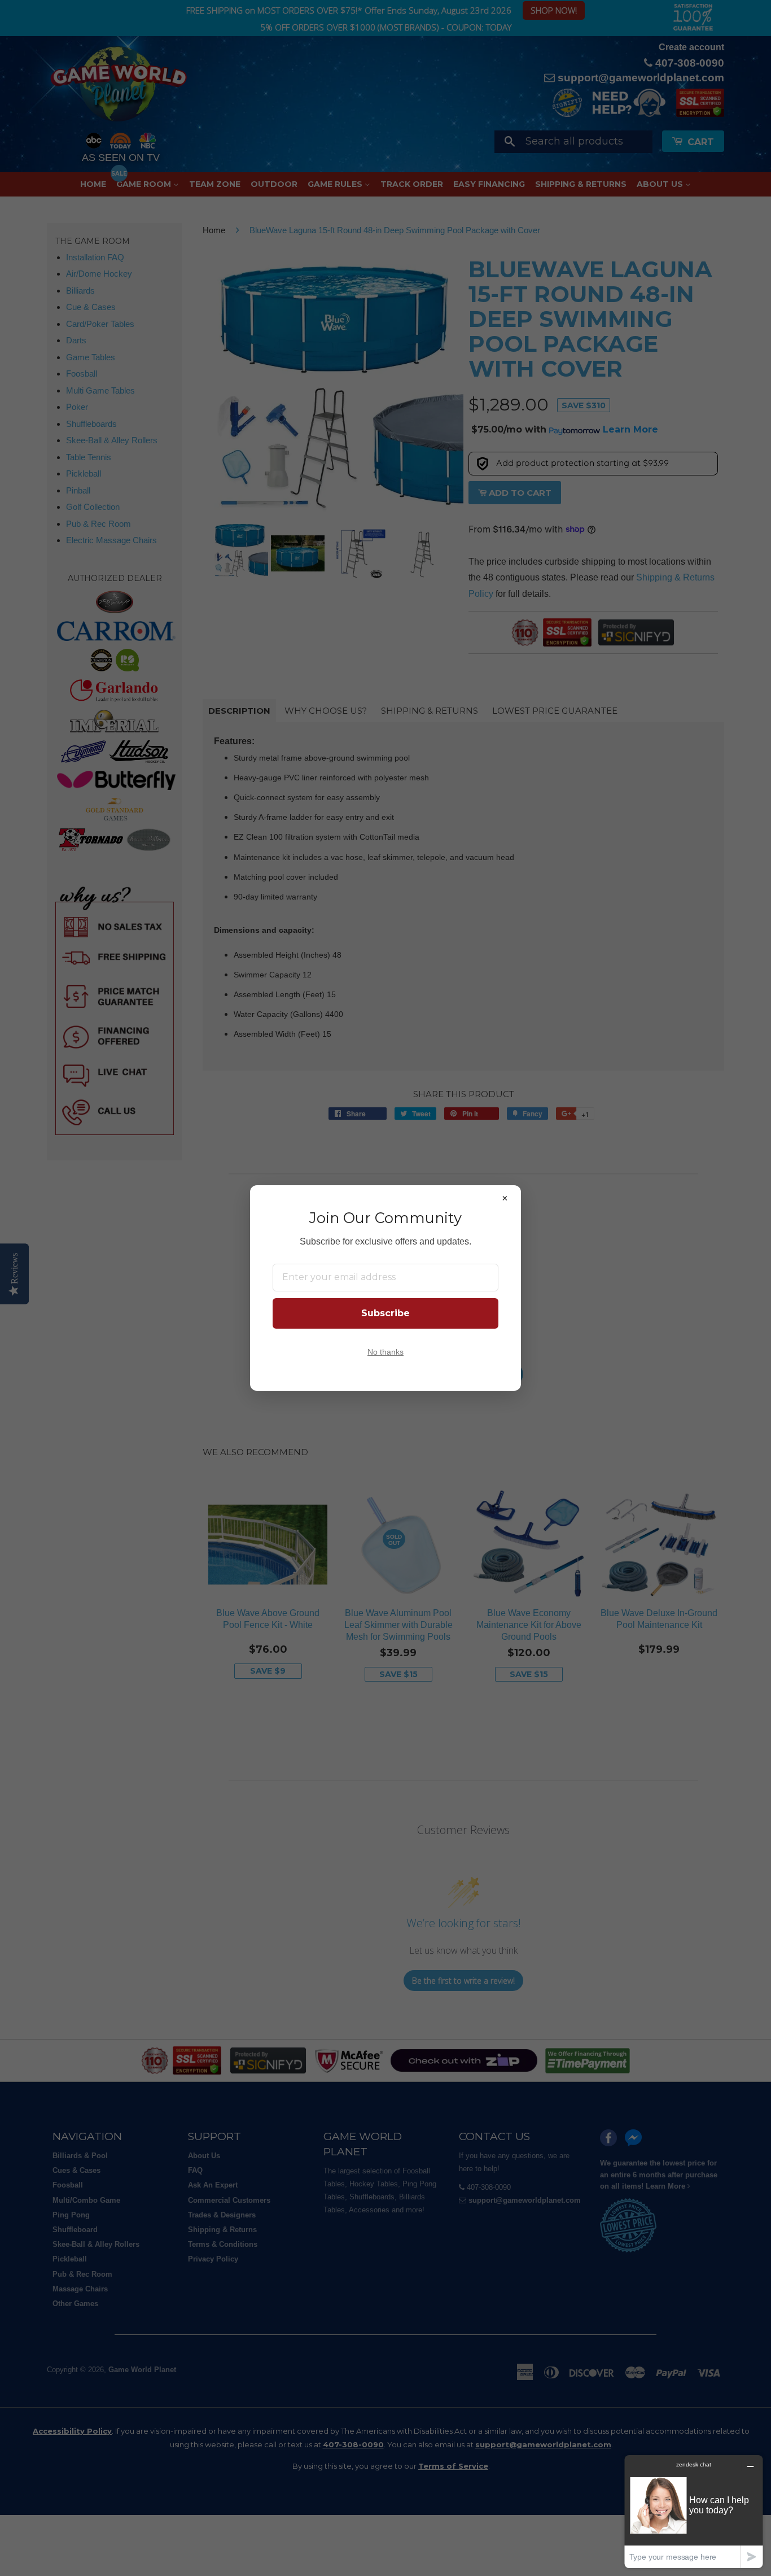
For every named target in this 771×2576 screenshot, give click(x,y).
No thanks (385, 1352)
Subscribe (385, 1313)
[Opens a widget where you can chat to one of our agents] (694, 2511)
